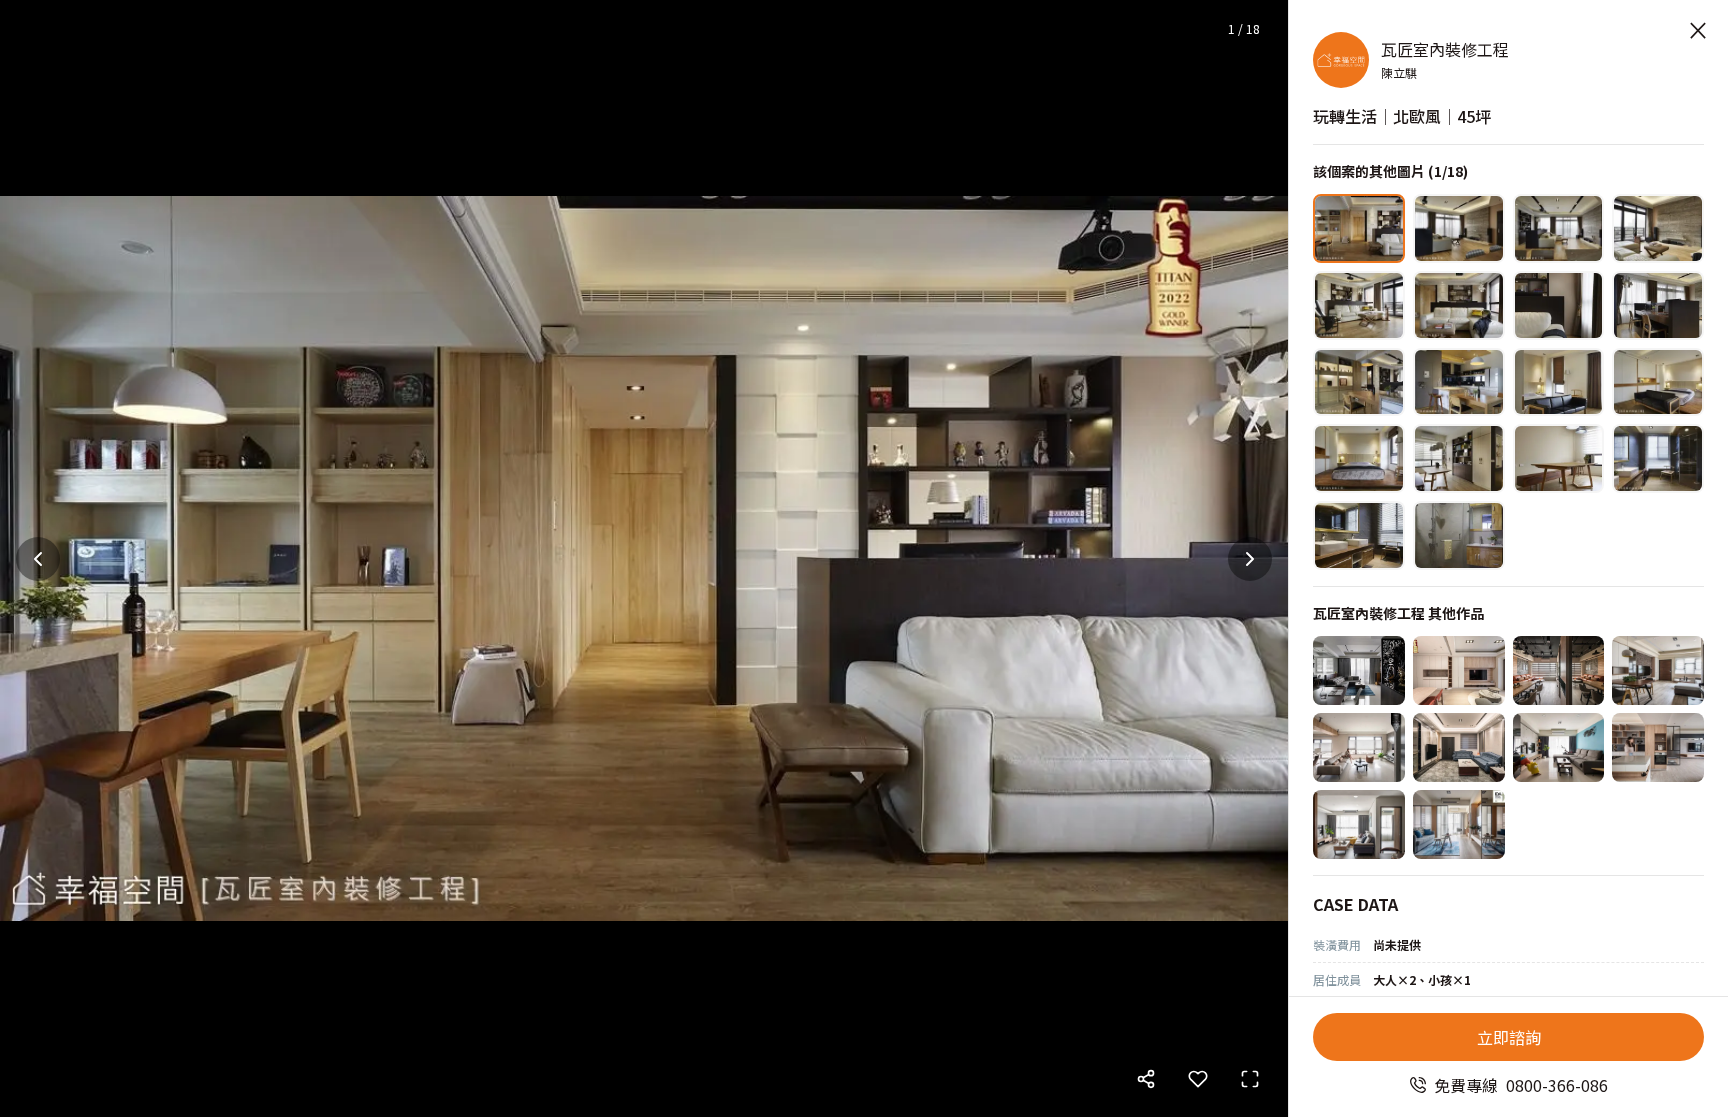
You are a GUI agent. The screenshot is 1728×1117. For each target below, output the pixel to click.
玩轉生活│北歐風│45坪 (1402, 116)
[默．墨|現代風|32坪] (1359, 670)
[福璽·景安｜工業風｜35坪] (1559, 747)
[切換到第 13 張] (1359, 458)
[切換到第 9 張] (1359, 382)
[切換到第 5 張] (1359, 305)
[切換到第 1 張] (1359, 228)
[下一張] (1250, 559)
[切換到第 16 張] (1658, 458)
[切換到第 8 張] (1658, 305)
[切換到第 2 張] (1459, 228)
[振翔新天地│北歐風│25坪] (1359, 824)
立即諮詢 (1509, 1037)
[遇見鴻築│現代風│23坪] (1658, 747)
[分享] (1146, 1079)
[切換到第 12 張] (1658, 382)
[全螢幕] (1250, 1079)
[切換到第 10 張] (1459, 382)
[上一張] (38, 559)
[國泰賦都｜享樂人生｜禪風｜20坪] (1459, 824)
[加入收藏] (1198, 1079)
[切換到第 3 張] (1559, 228)
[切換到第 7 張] (1559, 305)
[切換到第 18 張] (1459, 535)
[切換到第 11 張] (1559, 382)
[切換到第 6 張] (1459, 305)
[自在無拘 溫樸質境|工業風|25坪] (1559, 670)
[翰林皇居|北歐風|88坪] (1658, 670)
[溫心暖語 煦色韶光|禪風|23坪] (1459, 670)
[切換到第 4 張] (1658, 228)
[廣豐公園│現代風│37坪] (1359, 747)
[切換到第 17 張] (1359, 535)
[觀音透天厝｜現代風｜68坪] (1459, 747)
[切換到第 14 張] (1459, 458)
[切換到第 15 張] (1559, 458)
